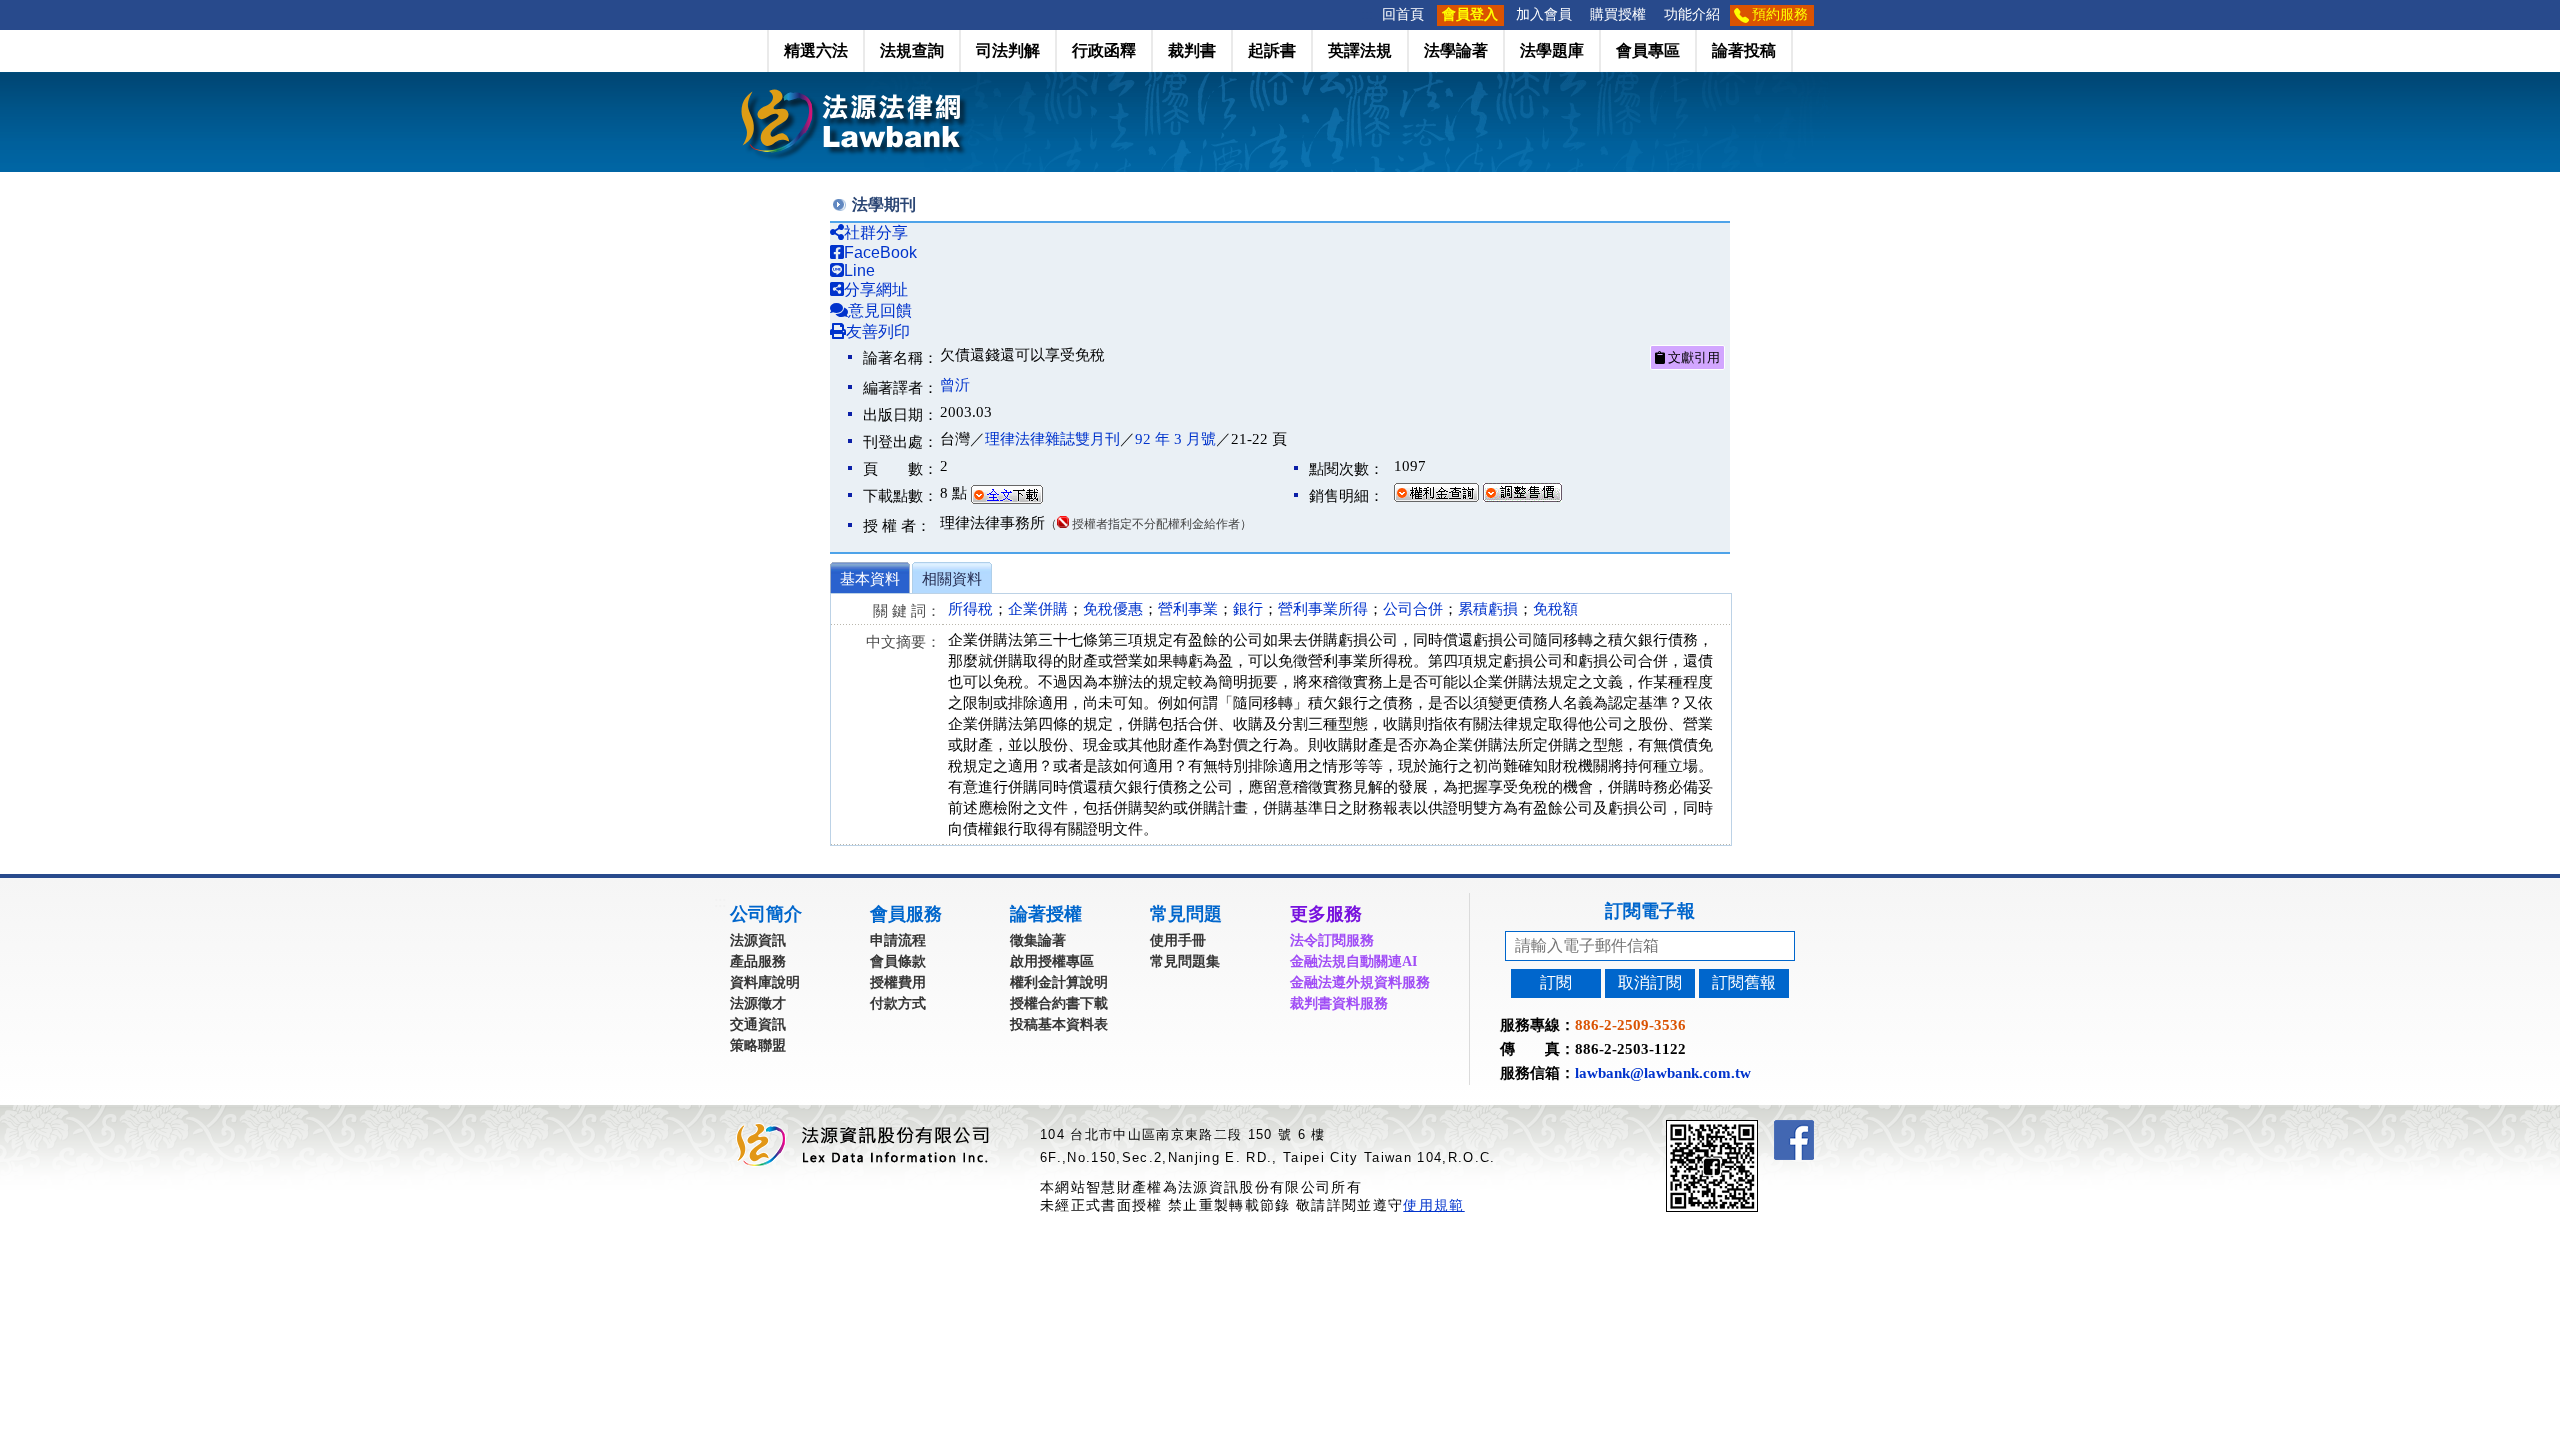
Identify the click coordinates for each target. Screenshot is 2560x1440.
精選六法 (816, 50)
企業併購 (1038, 609)
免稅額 (1555, 609)
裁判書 (1192, 50)
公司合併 (1413, 609)
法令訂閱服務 (1332, 940)
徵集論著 (1038, 940)
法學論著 (1456, 50)
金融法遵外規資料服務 (1360, 982)
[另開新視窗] (1748, 1128)
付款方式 (898, 1003)
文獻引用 (1692, 357)
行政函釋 (1104, 50)
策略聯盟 (758, 1045)
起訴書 (1272, 50)
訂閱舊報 (1744, 982)
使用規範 (1433, 1205)
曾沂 (955, 385)
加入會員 (1544, 14)
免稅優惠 (1113, 609)
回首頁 (1403, 14)
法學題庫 (1552, 50)
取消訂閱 (1650, 982)
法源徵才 (758, 1003)
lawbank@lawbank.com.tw (1663, 1073)
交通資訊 (758, 1024)
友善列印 (878, 331)
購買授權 (1618, 14)
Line (859, 270)
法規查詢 (912, 50)
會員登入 (1470, 14)
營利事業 (1188, 609)
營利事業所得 (1323, 609)
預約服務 (1780, 14)
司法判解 (1008, 50)
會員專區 (1648, 50)
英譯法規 (1360, 50)
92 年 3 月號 (1175, 439)
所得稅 (970, 609)
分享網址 (876, 289)
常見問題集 (1185, 961)
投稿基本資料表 (1059, 1024)
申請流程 (898, 940)
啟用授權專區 (1052, 961)
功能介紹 (1692, 14)
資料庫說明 (765, 982)
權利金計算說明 (1059, 982)
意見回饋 (880, 310)
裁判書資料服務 (1339, 1003)
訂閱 (1556, 982)
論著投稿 (1744, 50)
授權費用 (898, 982)
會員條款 (898, 961)
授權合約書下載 (1059, 1003)
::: (1367, 14)
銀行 (1248, 609)
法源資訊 (758, 940)
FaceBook (880, 252)
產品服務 (758, 961)
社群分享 (876, 232)
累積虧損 (1488, 609)
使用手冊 (1178, 940)
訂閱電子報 (1650, 911)
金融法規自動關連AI (1353, 961)
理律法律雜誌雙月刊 (1052, 439)
